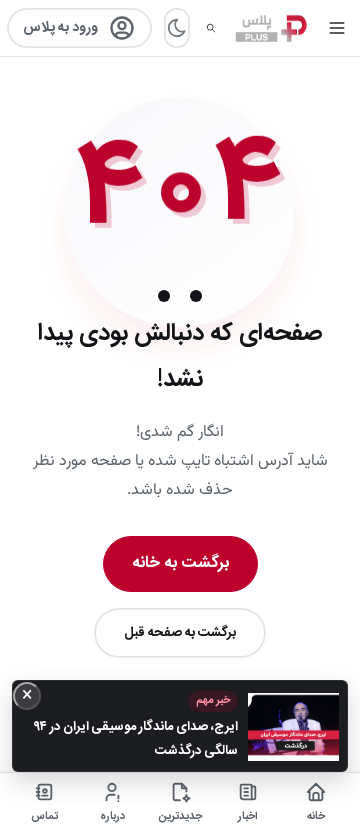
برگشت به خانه (180, 563)
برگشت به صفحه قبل (180, 633)
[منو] (336, 28)
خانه (316, 817)
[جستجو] (211, 28)
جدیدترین (180, 817)
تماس (44, 817)
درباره (112, 817)
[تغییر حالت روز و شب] (177, 28)
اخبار (248, 817)
